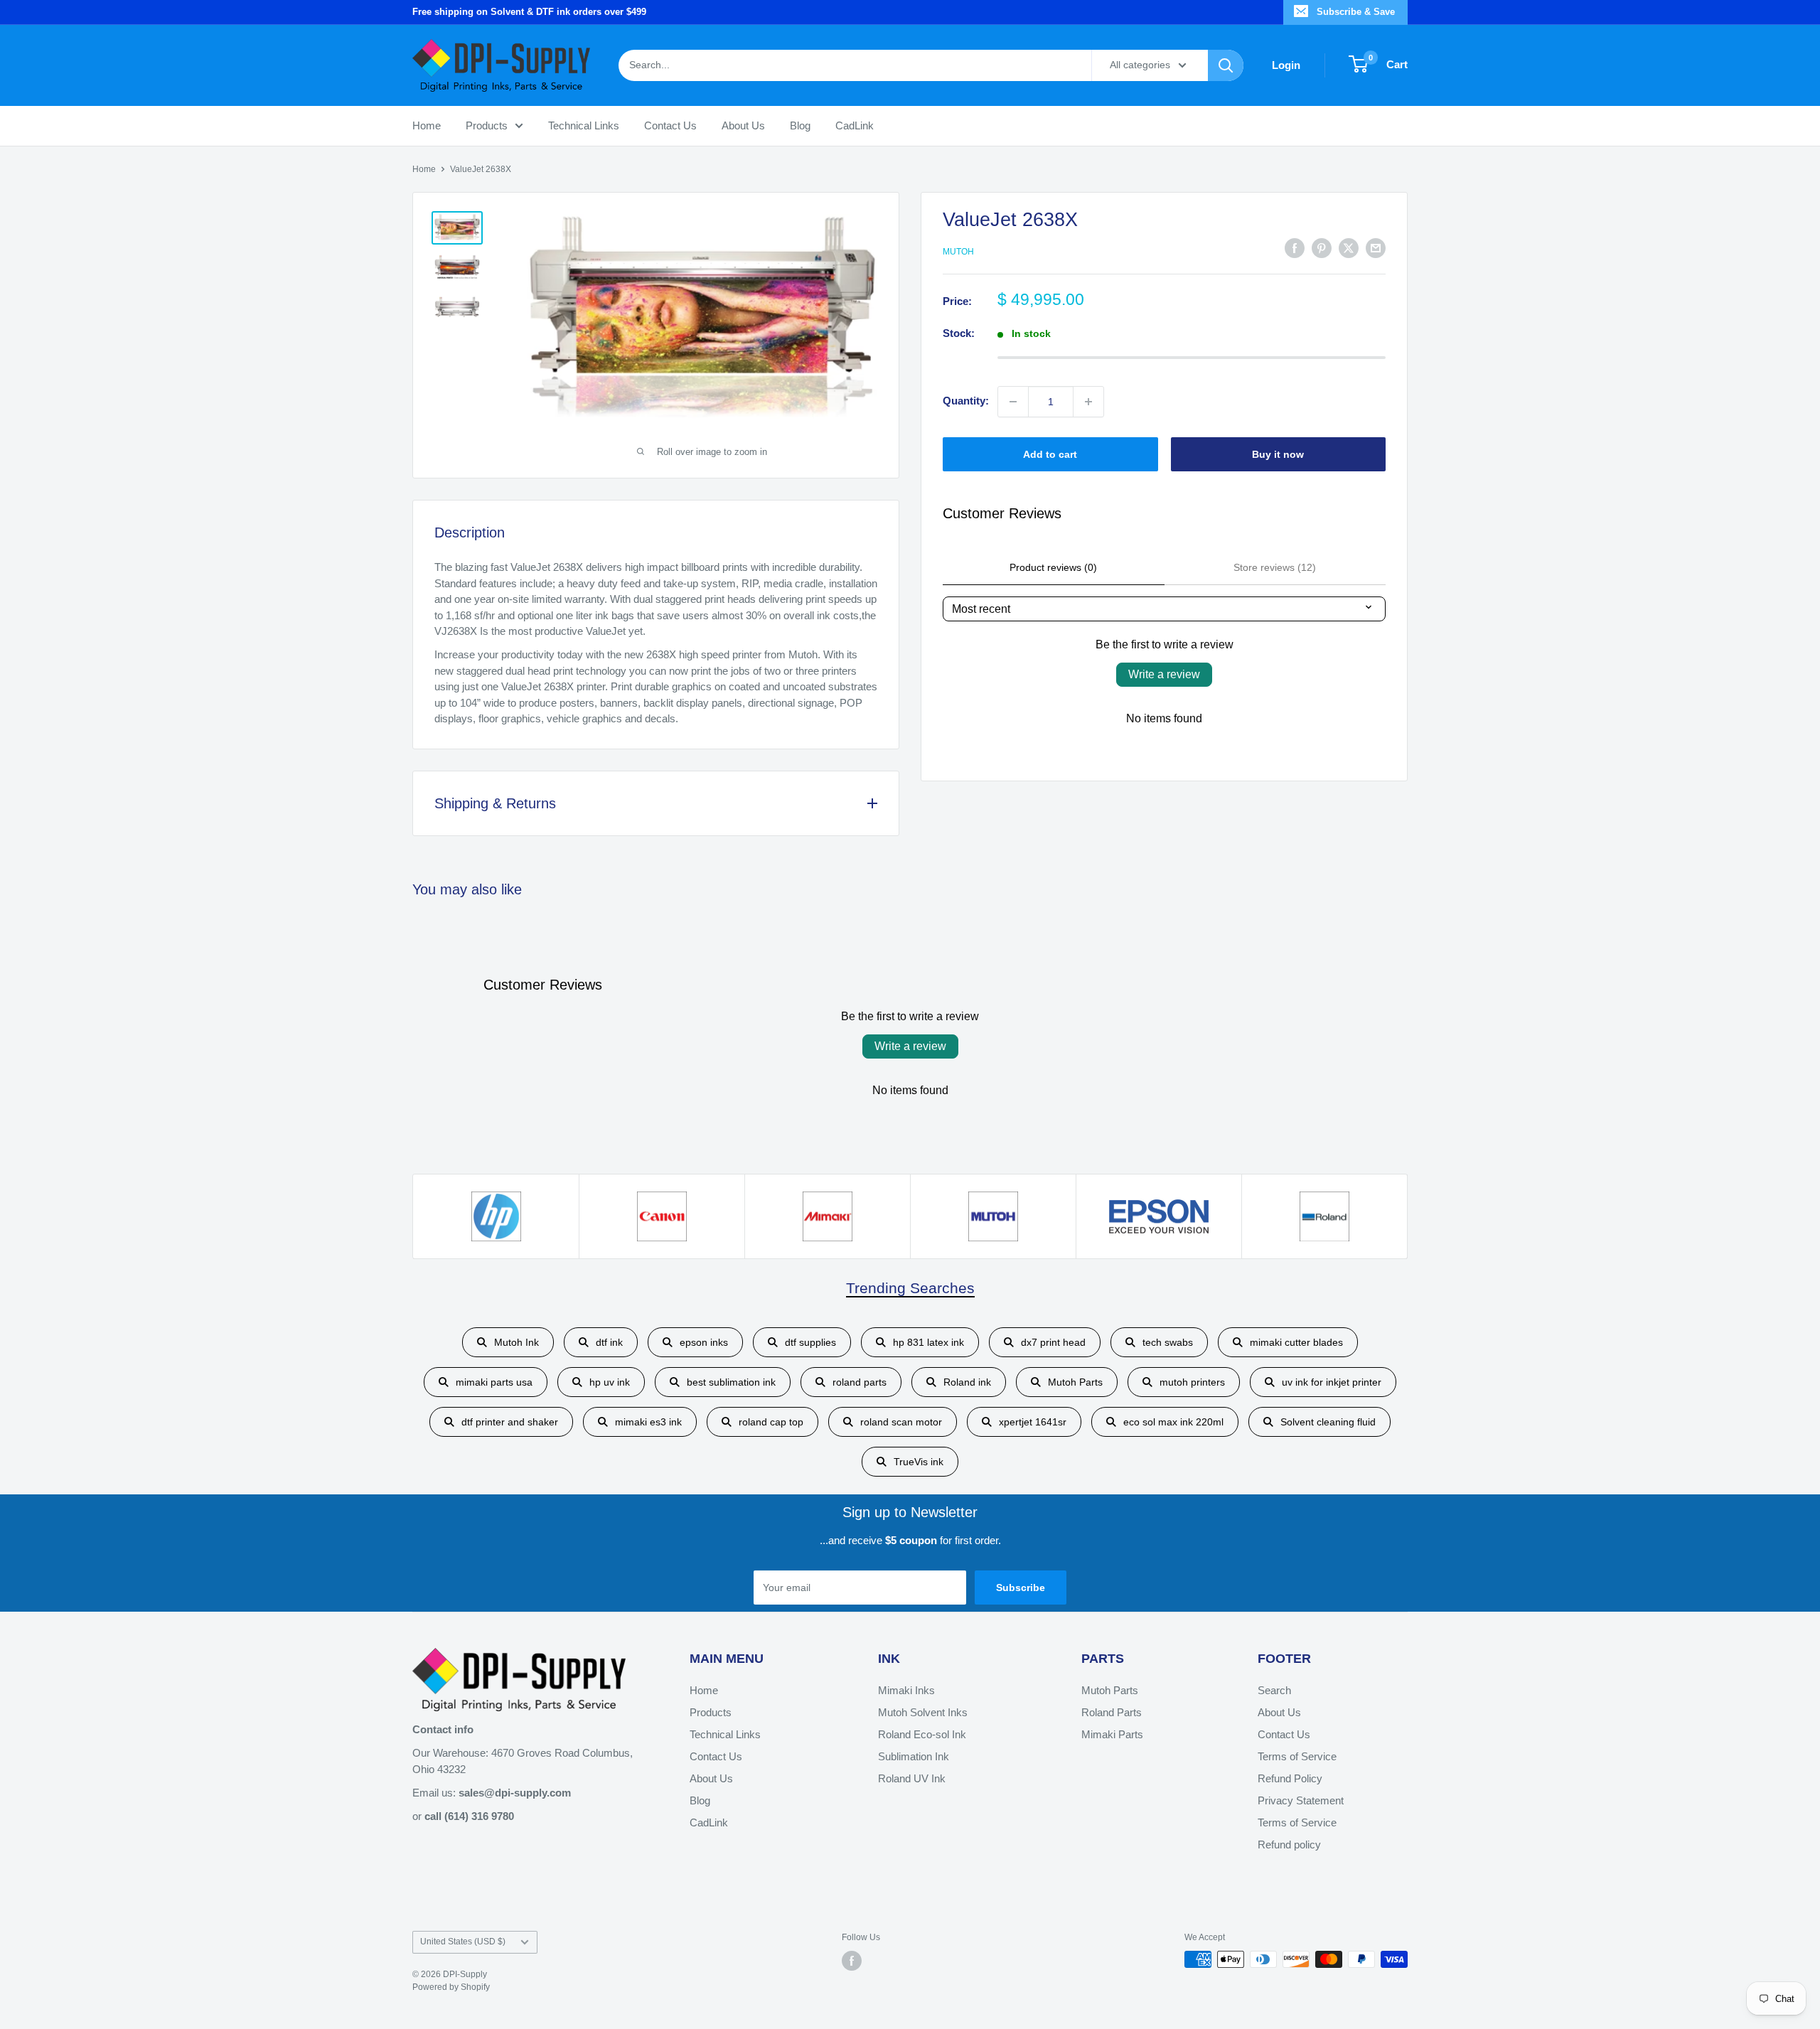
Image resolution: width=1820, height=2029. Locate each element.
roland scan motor (901, 1422)
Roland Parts (1112, 1712)
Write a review (1164, 674)
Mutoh (958, 252)
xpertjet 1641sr (1033, 1422)
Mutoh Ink (516, 1342)
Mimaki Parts (1112, 1734)
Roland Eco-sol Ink (922, 1734)
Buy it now (1278, 454)
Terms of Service (1297, 1756)
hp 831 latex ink (928, 1342)
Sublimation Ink (914, 1756)
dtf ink (609, 1342)
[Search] (1226, 65)
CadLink (855, 125)
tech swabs (1168, 1342)
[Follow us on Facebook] (852, 1961)
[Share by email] (1376, 248)
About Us (743, 125)
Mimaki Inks (906, 1690)
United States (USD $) (463, 1942)
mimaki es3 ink (648, 1422)
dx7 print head (1053, 1342)
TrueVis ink (919, 1462)
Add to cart (1050, 454)
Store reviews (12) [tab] (1275, 567)
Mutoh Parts (1075, 1382)
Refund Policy (1290, 1778)
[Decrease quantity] (1013, 402)
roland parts (860, 1382)
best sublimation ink (731, 1382)
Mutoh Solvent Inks (923, 1712)
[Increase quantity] (1088, 402)
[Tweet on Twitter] (1349, 248)
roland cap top (771, 1422)
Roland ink (967, 1382)
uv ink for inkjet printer (1332, 1382)
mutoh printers (1192, 1382)
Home (427, 125)
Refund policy (1289, 1845)
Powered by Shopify (451, 1987)
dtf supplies (810, 1342)
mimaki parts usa (494, 1382)
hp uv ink (610, 1382)
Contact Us (670, 125)
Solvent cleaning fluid (1328, 1422)
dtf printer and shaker (510, 1422)
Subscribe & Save (1356, 12)
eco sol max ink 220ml (1173, 1422)
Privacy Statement (1301, 1800)
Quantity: (966, 401)
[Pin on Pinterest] (1322, 248)
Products (487, 125)
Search (1274, 1690)
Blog (800, 125)
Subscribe (1021, 1588)
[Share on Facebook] (1295, 248)
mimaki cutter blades (1296, 1342)
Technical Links (584, 125)
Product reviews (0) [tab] (1053, 567)
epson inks (704, 1342)
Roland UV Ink (912, 1778)
